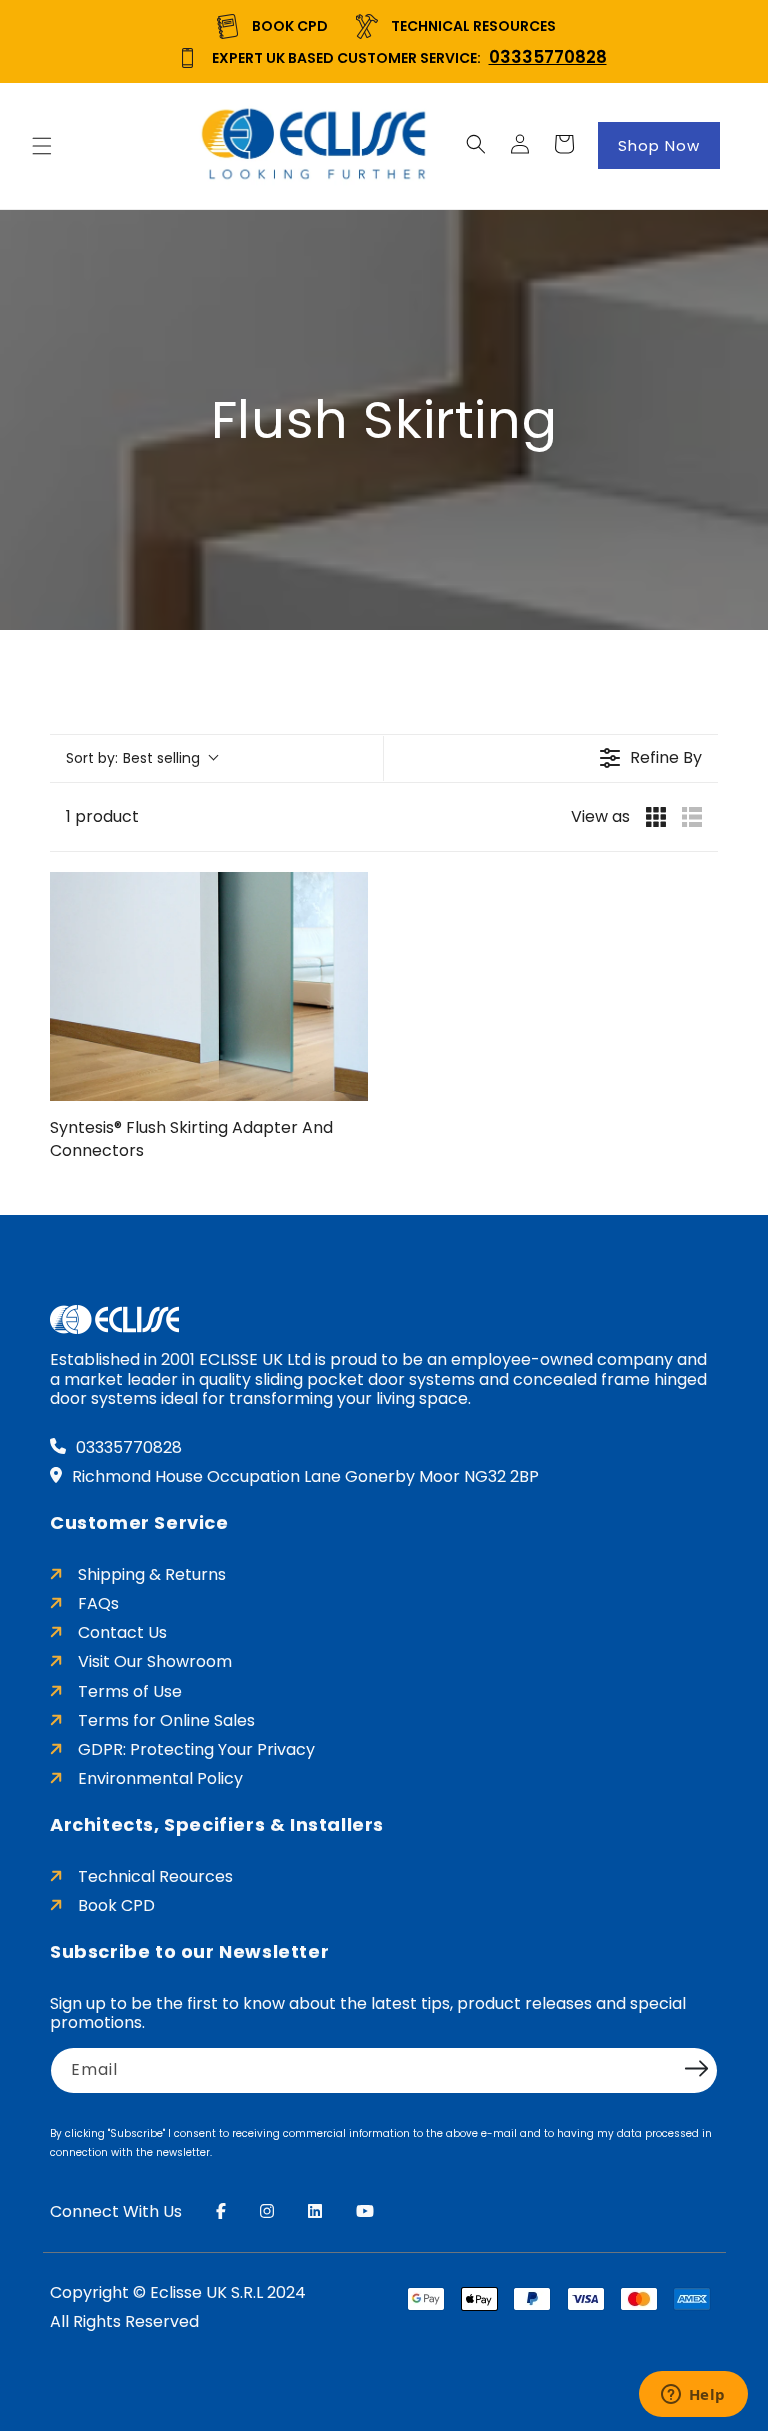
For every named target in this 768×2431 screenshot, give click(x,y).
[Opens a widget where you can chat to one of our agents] (693, 2396)
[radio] (656, 817)
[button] (42, 146)
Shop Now (659, 145)
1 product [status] (102, 816)
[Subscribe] (696, 2069)
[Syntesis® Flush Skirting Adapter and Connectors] (209, 986)
